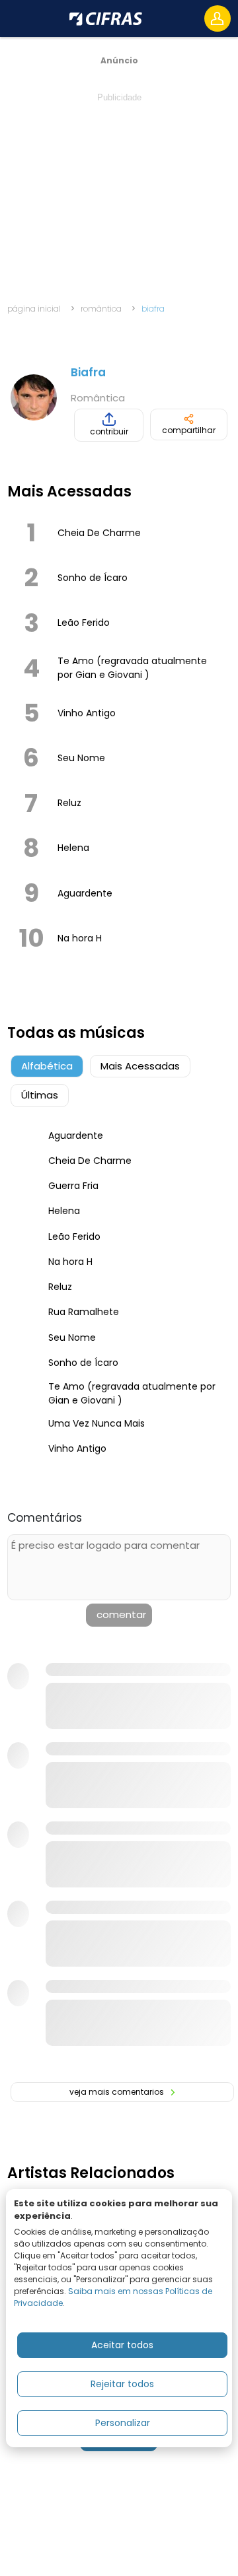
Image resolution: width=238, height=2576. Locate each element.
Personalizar (123, 2423)
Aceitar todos (122, 2345)
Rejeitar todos (122, 2384)
